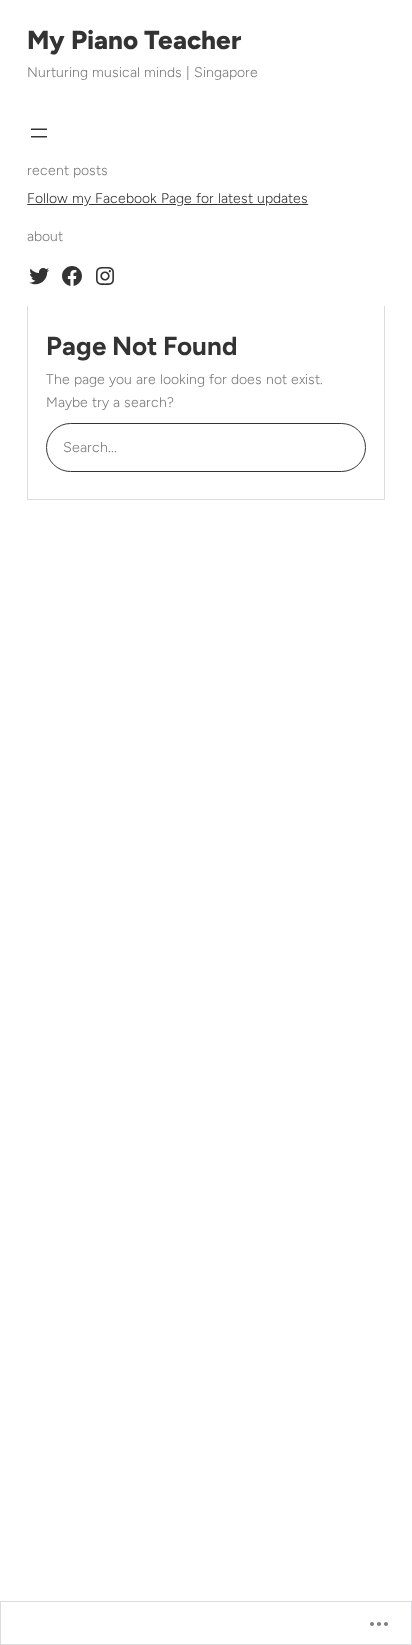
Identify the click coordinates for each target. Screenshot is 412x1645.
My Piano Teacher (134, 40)
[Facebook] (72, 276)
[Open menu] (39, 133)
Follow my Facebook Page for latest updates (167, 198)
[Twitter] (39, 276)
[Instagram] (105, 276)
